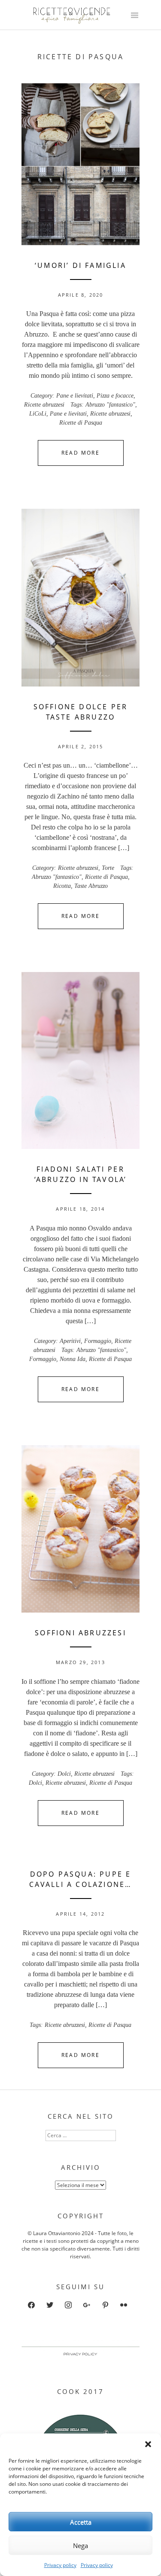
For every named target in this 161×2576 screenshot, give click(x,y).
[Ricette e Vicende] (73, 22)
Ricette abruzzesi (44, 405)
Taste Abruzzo (91, 886)
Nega (80, 2546)
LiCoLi (38, 414)
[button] (148, 2444)
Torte (108, 868)
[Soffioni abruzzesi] (80, 1529)
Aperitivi (70, 1341)
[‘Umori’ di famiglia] (80, 164)
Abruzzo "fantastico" (110, 405)
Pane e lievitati (75, 396)
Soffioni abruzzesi (80, 1633)
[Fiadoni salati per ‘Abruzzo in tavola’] (80, 1060)
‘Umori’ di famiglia (80, 265)
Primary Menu (134, 16)
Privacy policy (60, 2565)
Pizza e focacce (115, 396)
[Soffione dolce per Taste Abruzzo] (80, 597)
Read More (81, 453)
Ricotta (62, 886)
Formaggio (98, 1341)
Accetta (81, 2522)
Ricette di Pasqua (81, 423)
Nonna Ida (73, 1359)
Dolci (64, 1774)
